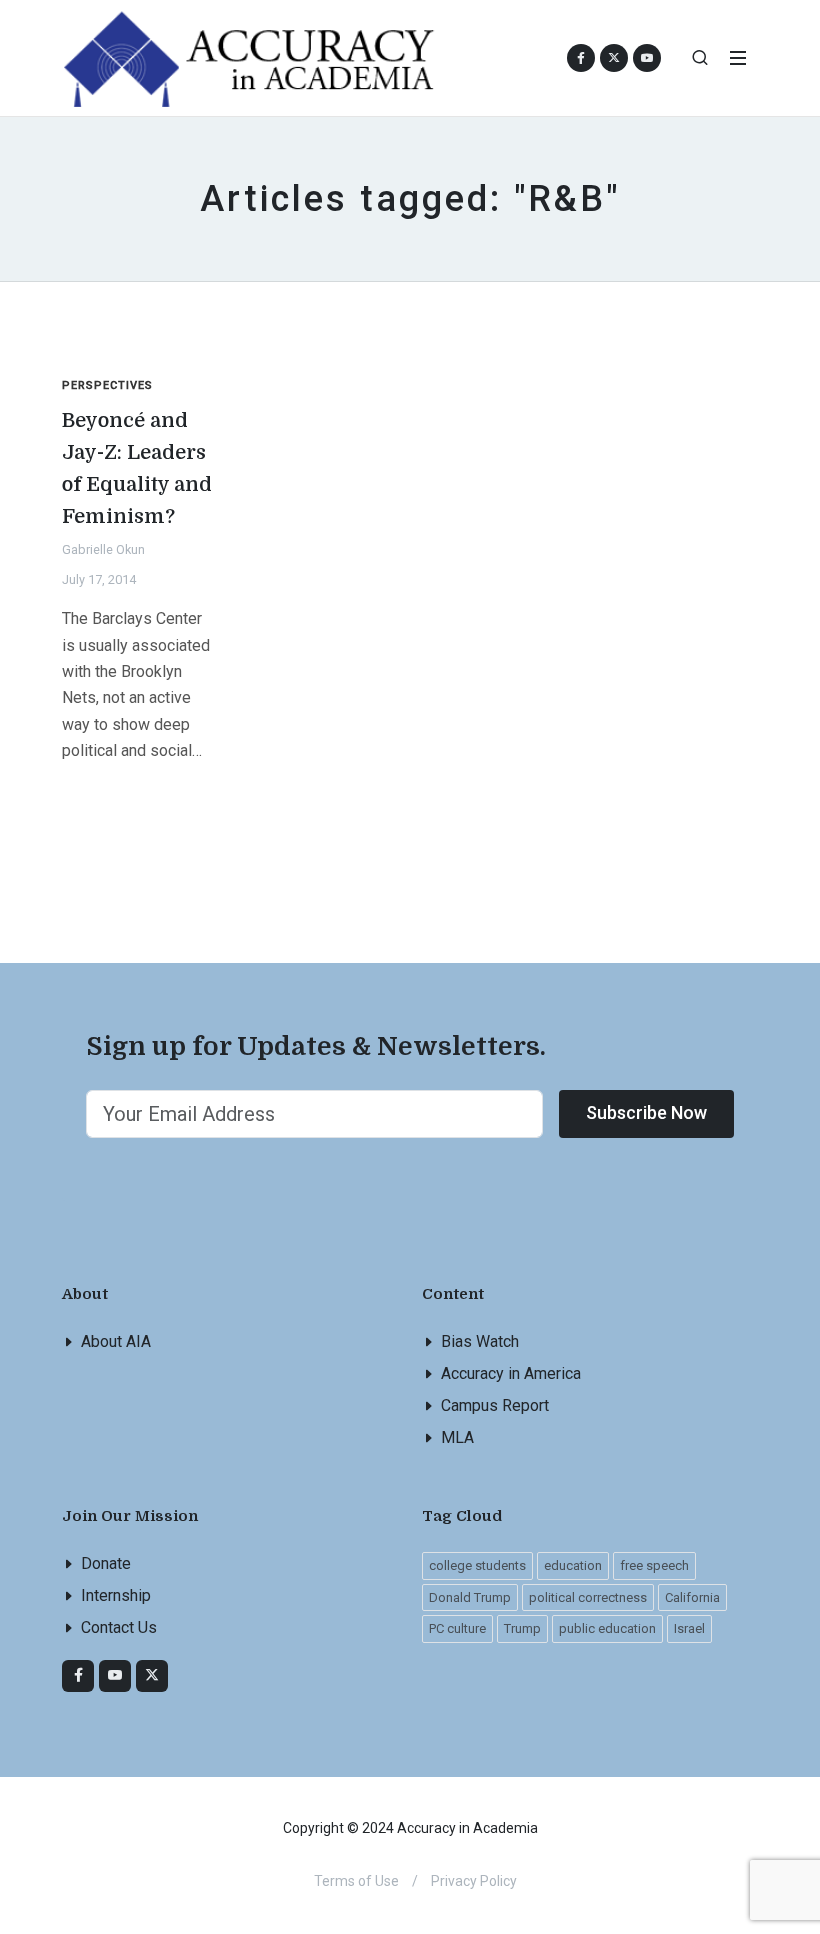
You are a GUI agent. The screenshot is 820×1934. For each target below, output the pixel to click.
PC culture (457, 1628)
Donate (106, 1563)
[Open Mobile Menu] (738, 58)
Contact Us (119, 1627)
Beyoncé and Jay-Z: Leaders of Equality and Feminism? (137, 468)
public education (607, 1628)
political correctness (588, 1597)
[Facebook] (78, 1676)
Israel (689, 1628)
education (573, 1565)
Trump (522, 1628)
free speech (654, 1565)
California (692, 1597)
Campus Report (495, 1405)
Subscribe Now (646, 1112)
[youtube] (647, 58)
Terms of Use (356, 1881)
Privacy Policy (474, 1881)
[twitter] (152, 1676)
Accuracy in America (511, 1373)
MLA (457, 1437)
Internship (116, 1595)
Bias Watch (480, 1341)
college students (477, 1565)
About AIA (116, 1341)
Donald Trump (470, 1597)
